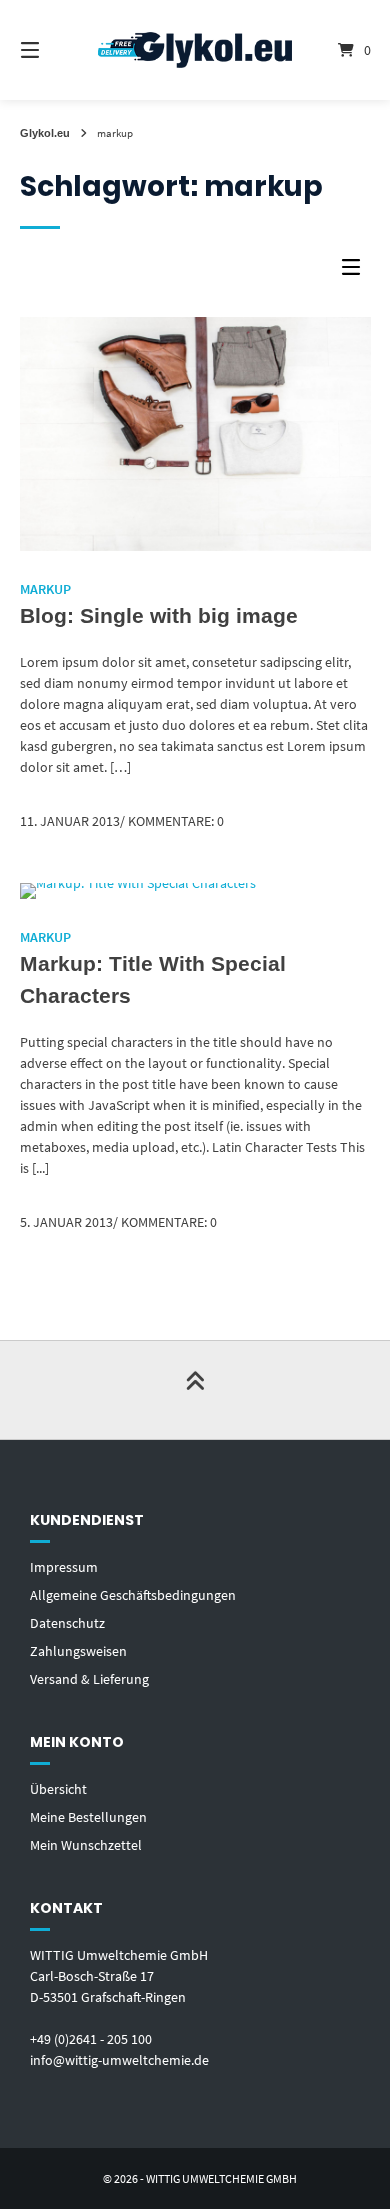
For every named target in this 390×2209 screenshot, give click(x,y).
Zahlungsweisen (78, 1651)
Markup (45, 589)
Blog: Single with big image (159, 615)
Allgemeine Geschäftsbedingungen (133, 1595)
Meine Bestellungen (88, 1817)
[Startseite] (194, 50)
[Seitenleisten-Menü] (356, 271)
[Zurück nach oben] (195, 1390)
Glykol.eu (45, 133)
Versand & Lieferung (89, 1679)
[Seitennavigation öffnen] (55, 50)
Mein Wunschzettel (86, 1845)
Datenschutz (67, 1623)
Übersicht (58, 1789)
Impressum (64, 1567)
